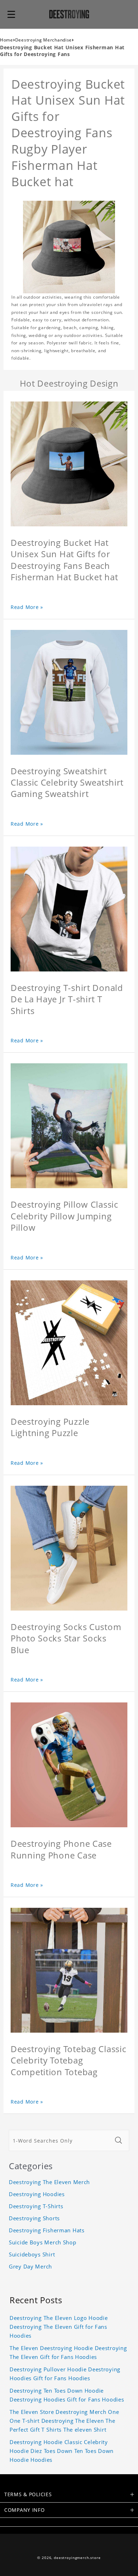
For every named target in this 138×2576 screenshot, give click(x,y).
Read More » (27, 607)
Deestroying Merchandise (44, 40)
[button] (11, 14)
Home (7, 40)
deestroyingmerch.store (77, 2558)
